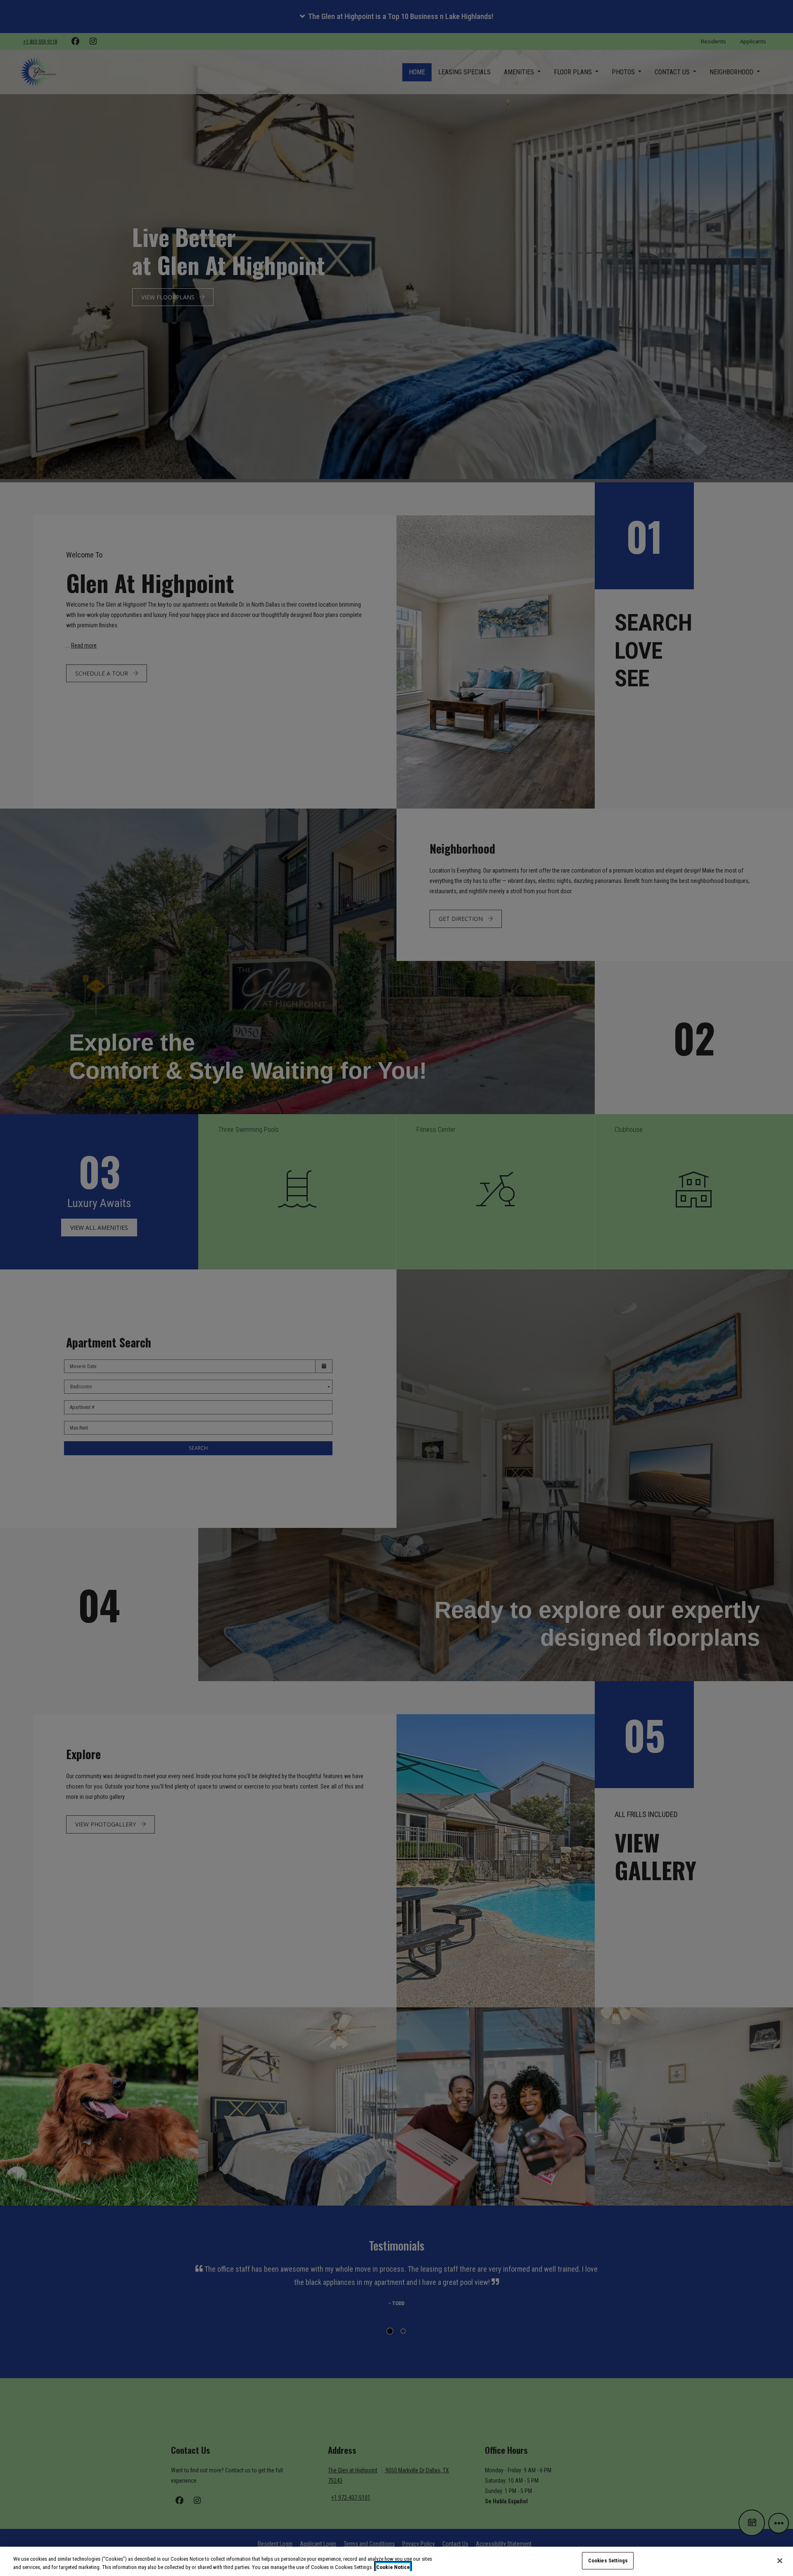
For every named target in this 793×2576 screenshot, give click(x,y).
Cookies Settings (608, 2561)
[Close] (780, 2561)
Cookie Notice (393, 2567)
